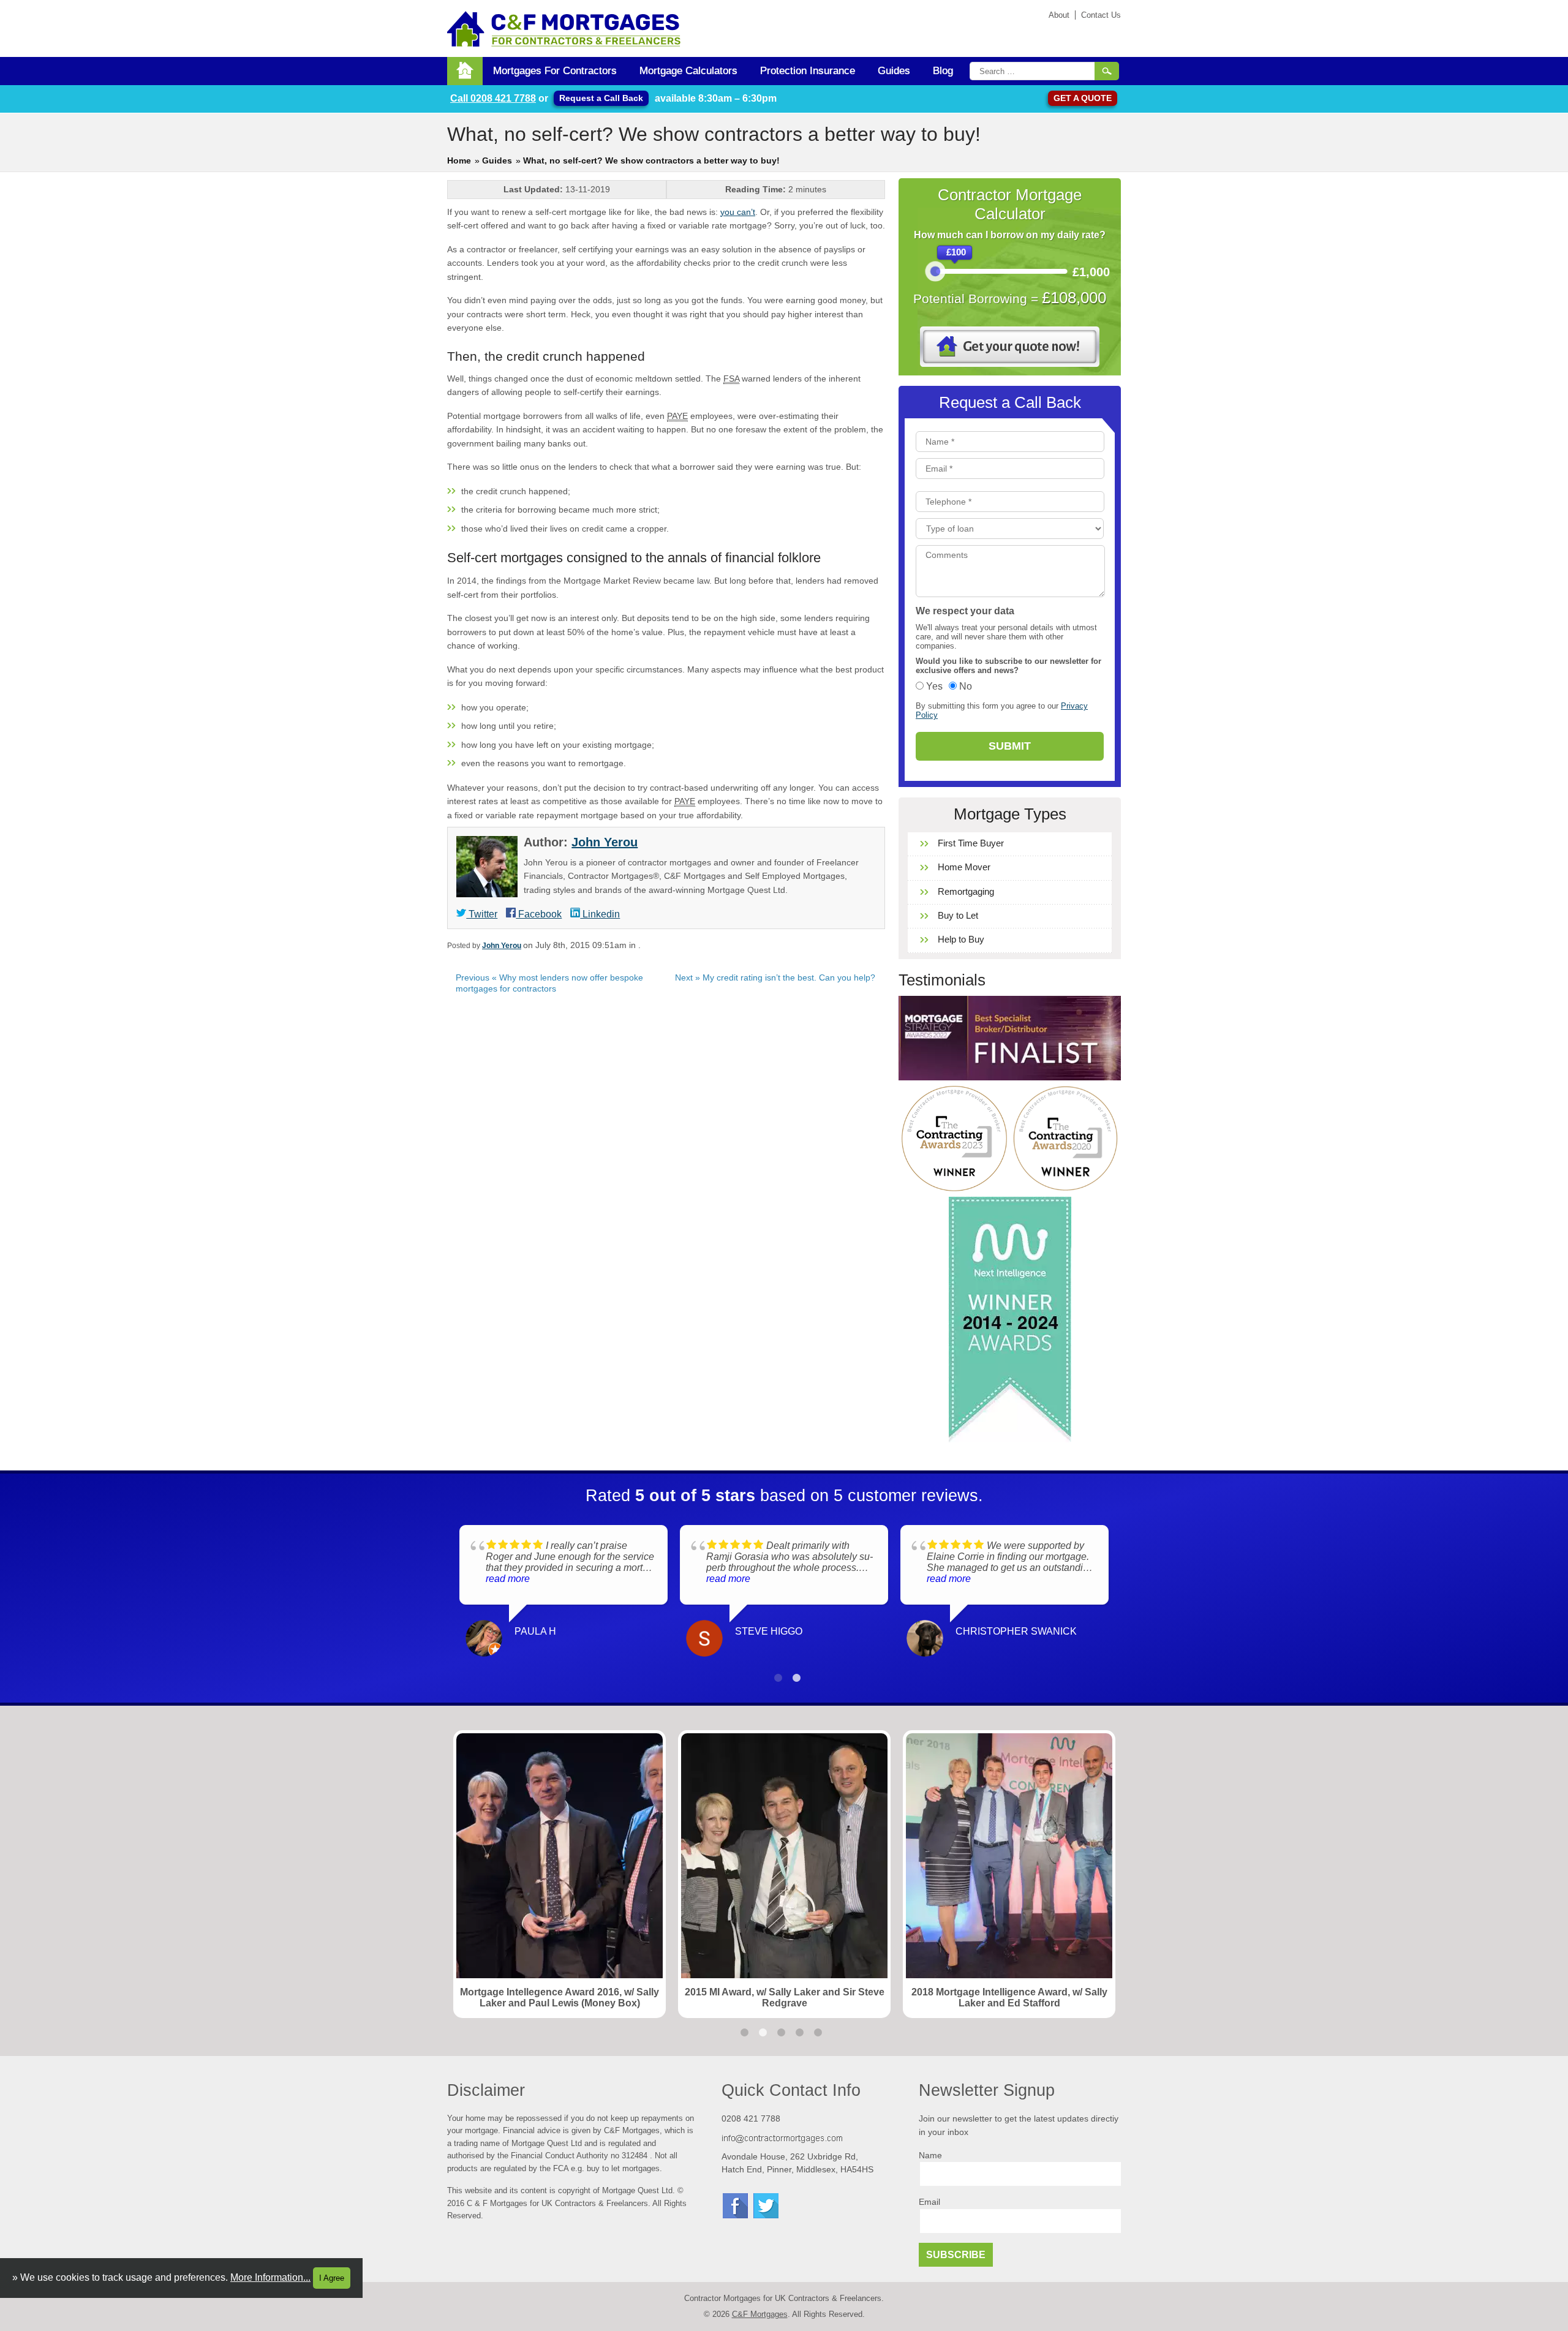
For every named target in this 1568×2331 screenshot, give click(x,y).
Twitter (482, 914)
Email (929, 2202)
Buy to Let (958, 915)
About (1059, 15)
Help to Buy (961, 939)
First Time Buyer (971, 843)
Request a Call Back (601, 98)
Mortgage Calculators (688, 71)
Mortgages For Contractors (555, 71)
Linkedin (600, 914)
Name (930, 2156)
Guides (894, 71)
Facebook (539, 914)
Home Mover (964, 867)
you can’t (738, 212)
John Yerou (605, 842)
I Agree (332, 2278)
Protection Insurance (808, 71)
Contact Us (1101, 15)
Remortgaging (966, 891)
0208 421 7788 (493, 98)
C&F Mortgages (760, 2314)
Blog (943, 71)
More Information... (270, 2277)
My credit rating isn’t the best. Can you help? (775, 977)
